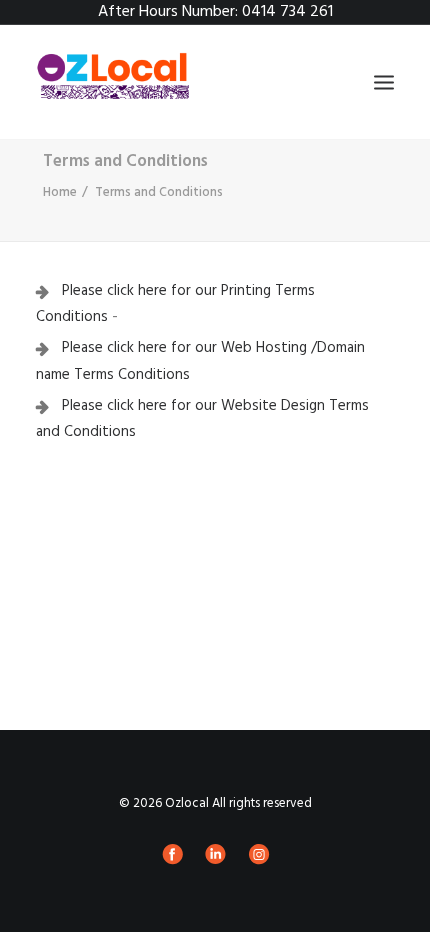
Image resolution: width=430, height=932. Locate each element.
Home (60, 192)
